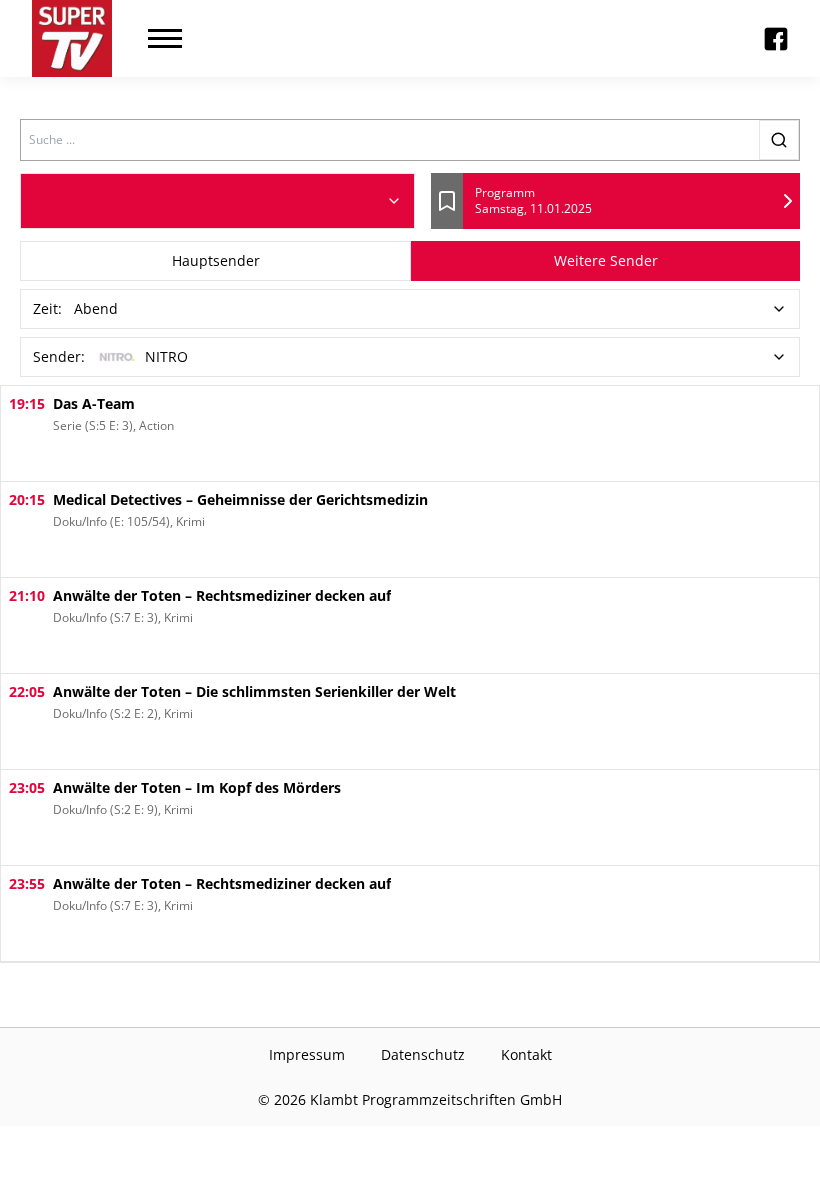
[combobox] (217, 201)
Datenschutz (423, 1054)
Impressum (307, 1054)
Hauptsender (216, 260)
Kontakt (526, 1054)
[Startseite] (72, 38)
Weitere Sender (606, 260)
